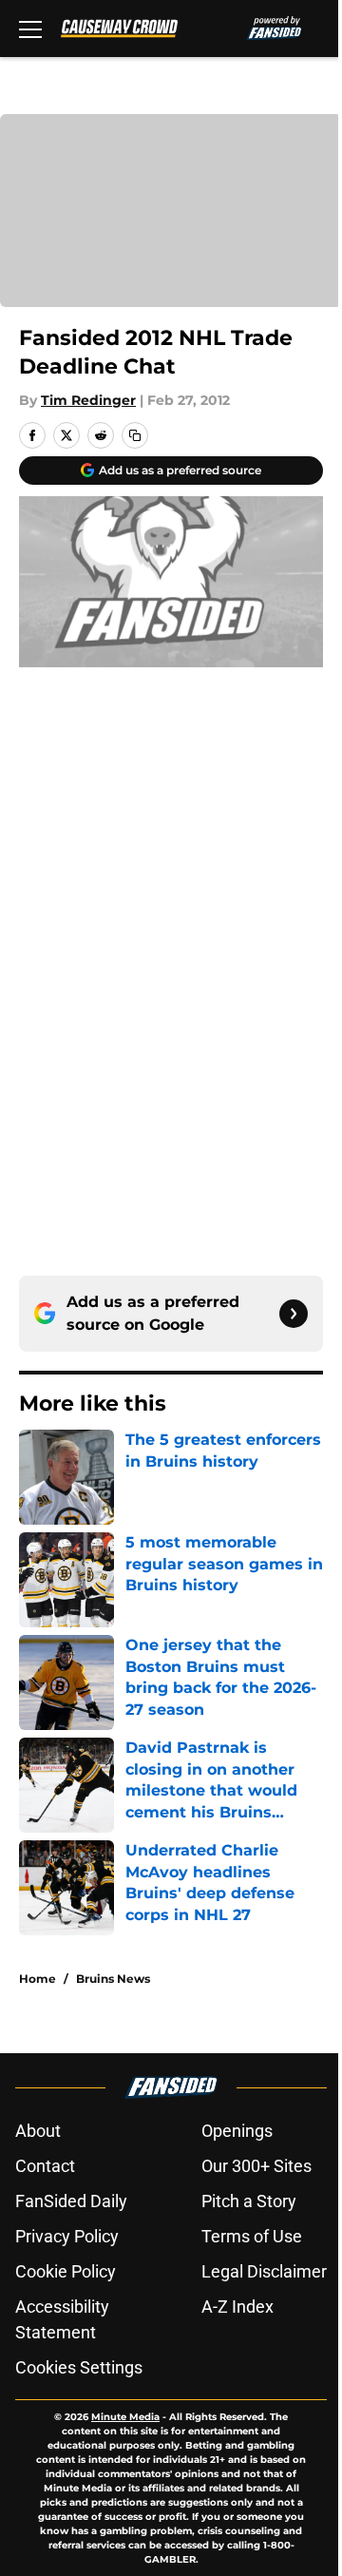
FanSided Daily (71, 2201)
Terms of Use (252, 2236)
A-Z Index (237, 2307)
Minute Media (125, 2417)
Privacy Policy (67, 2236)
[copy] (135, 435)
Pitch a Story (249, 2201)
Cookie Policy (66, 2271)
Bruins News (113, 1979)
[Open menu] (30, 29)
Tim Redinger (88, 400)
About (38, 2131)
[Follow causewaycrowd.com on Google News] (294, 1314)
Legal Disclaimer (264, 2271)
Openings (237, 2131)
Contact (45, 2166)
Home (38, 1979)
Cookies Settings (79, 2367)
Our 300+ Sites (256, 2166)
